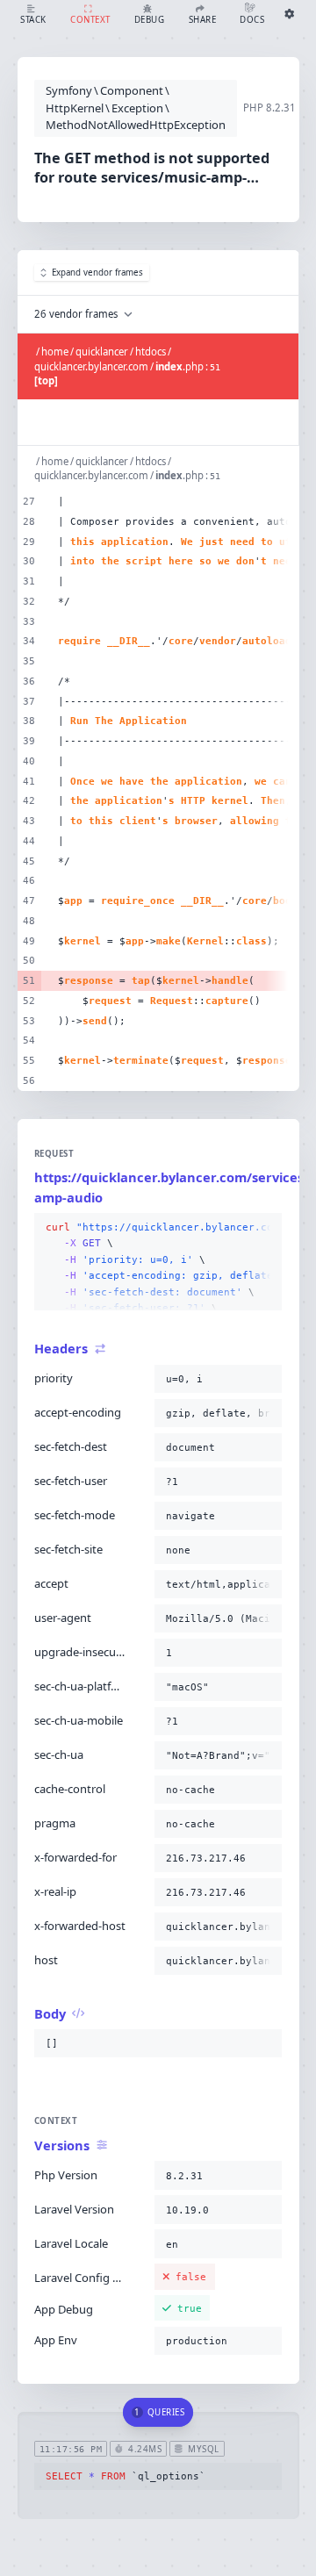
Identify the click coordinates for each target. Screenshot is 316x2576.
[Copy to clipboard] (265, 1228)
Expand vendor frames (97, 273)
